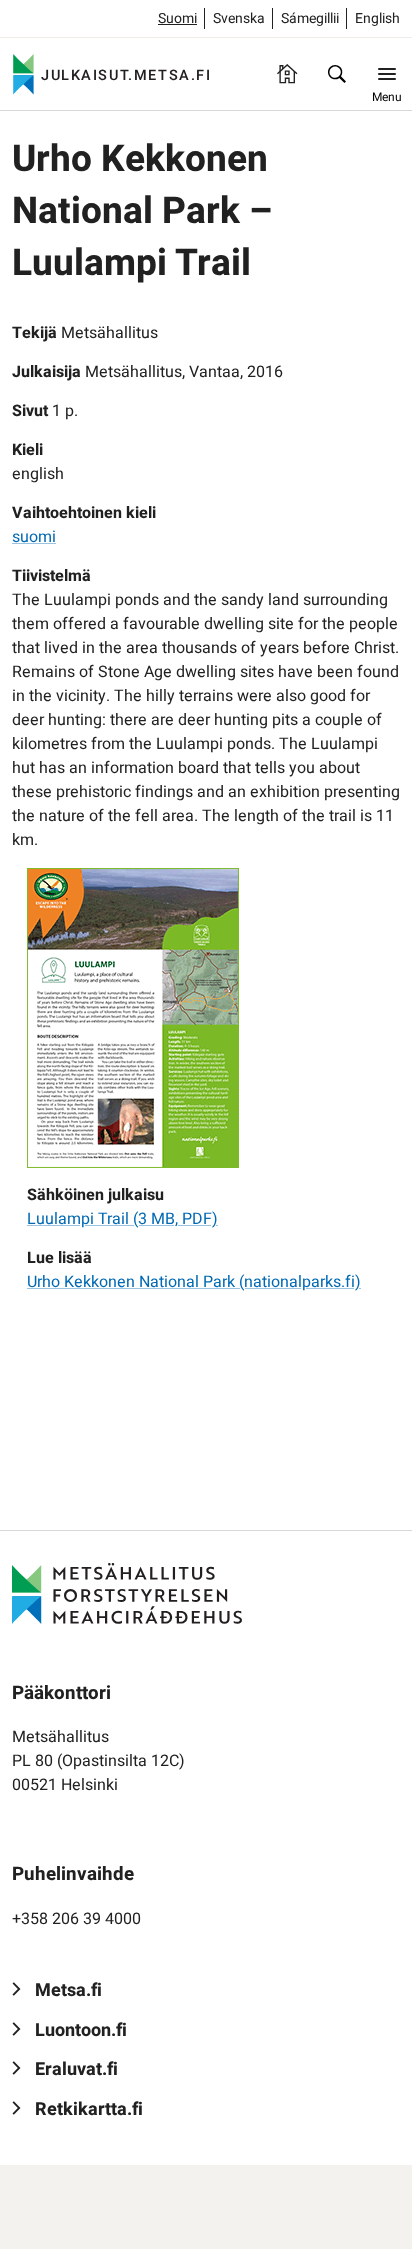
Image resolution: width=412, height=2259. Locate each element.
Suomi (177, 18)
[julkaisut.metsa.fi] (127, 1593)
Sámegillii (310, 18)
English (377, 18)
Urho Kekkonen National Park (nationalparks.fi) (194, 1282)
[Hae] (337, 74)
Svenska (239, 18)
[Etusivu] (287, 74)
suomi (34, 537)
